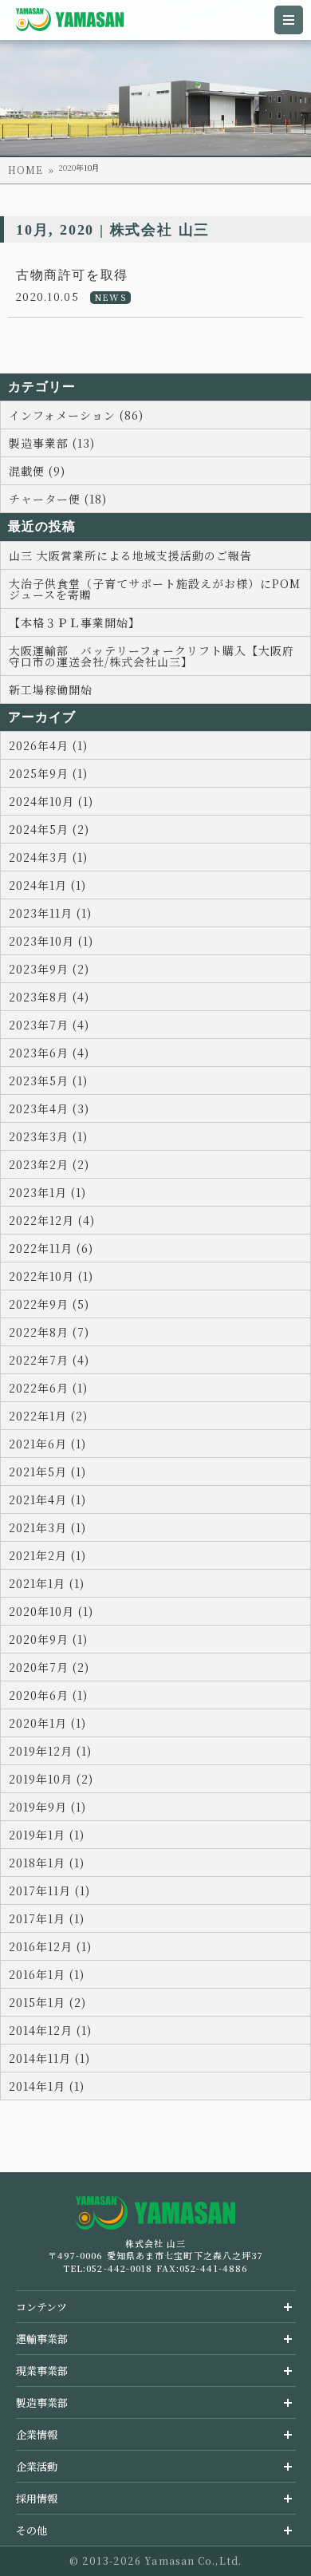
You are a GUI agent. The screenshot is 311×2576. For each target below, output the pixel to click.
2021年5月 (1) (47, 1472)
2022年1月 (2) (48, 1416)
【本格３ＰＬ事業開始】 (75, 622)
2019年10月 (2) (51, 1779)
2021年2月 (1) (47, 1555)
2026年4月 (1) (48, 745)
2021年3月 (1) (47, 1527)
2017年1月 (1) (47, 1918)
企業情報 (37, 2434)
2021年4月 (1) (47, 1499)
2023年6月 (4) (49, 1053)
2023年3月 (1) (48, 1136)
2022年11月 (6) (51, 1248)
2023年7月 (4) (49, 1025)
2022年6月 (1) (48, 1388)
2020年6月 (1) (48, 1695)
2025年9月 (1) (48, 773)
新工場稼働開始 (51, 689)
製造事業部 (42, 2402)
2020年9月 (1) (48, 1639)
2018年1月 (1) (47, 1863)
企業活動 (37, 2466)
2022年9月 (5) (49, 1304)
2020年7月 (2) (49, 1667)
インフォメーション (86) (76, 415)
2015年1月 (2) (47, 2002)
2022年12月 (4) (52, 1220)
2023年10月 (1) (51, 941)
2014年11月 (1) (49, 2058)
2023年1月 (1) (47, 1192)
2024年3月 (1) (48, 857)
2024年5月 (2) (49, 829)
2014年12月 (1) (50, 2030)
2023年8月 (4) (49, 997)
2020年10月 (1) (51, 1611)
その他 (31, 2530)
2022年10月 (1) (51, 1276)
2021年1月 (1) (47, 1583)
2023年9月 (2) (49, 969)
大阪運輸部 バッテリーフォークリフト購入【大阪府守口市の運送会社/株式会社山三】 (152, 656)
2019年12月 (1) (50, 1751)
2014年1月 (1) (47, 2086)
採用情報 (37, 2498)
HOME (26, 170)
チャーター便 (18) (58, 499)
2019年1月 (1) (47, 1835)
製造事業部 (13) (52, 443)
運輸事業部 (42, 2339)
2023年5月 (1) (48, 1081)
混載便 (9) (37, 471)
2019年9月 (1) (47, 1807)
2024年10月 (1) (51, 801)
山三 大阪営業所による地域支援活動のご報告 (130, 555)
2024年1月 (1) (47, 885)
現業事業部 (42, 2371)
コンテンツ (41, 2307)
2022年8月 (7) (49, 1332)
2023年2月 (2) (49, 1164)
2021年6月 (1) (47, 1444)
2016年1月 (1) (47, 1974)
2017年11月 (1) (49, 1891)
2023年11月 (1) (50, 913)
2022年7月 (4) (49, 1360)
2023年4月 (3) (49, 1108)
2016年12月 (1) (50, 1946)
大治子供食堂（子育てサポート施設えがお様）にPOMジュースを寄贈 (155, 589)
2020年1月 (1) (47, 1723)
